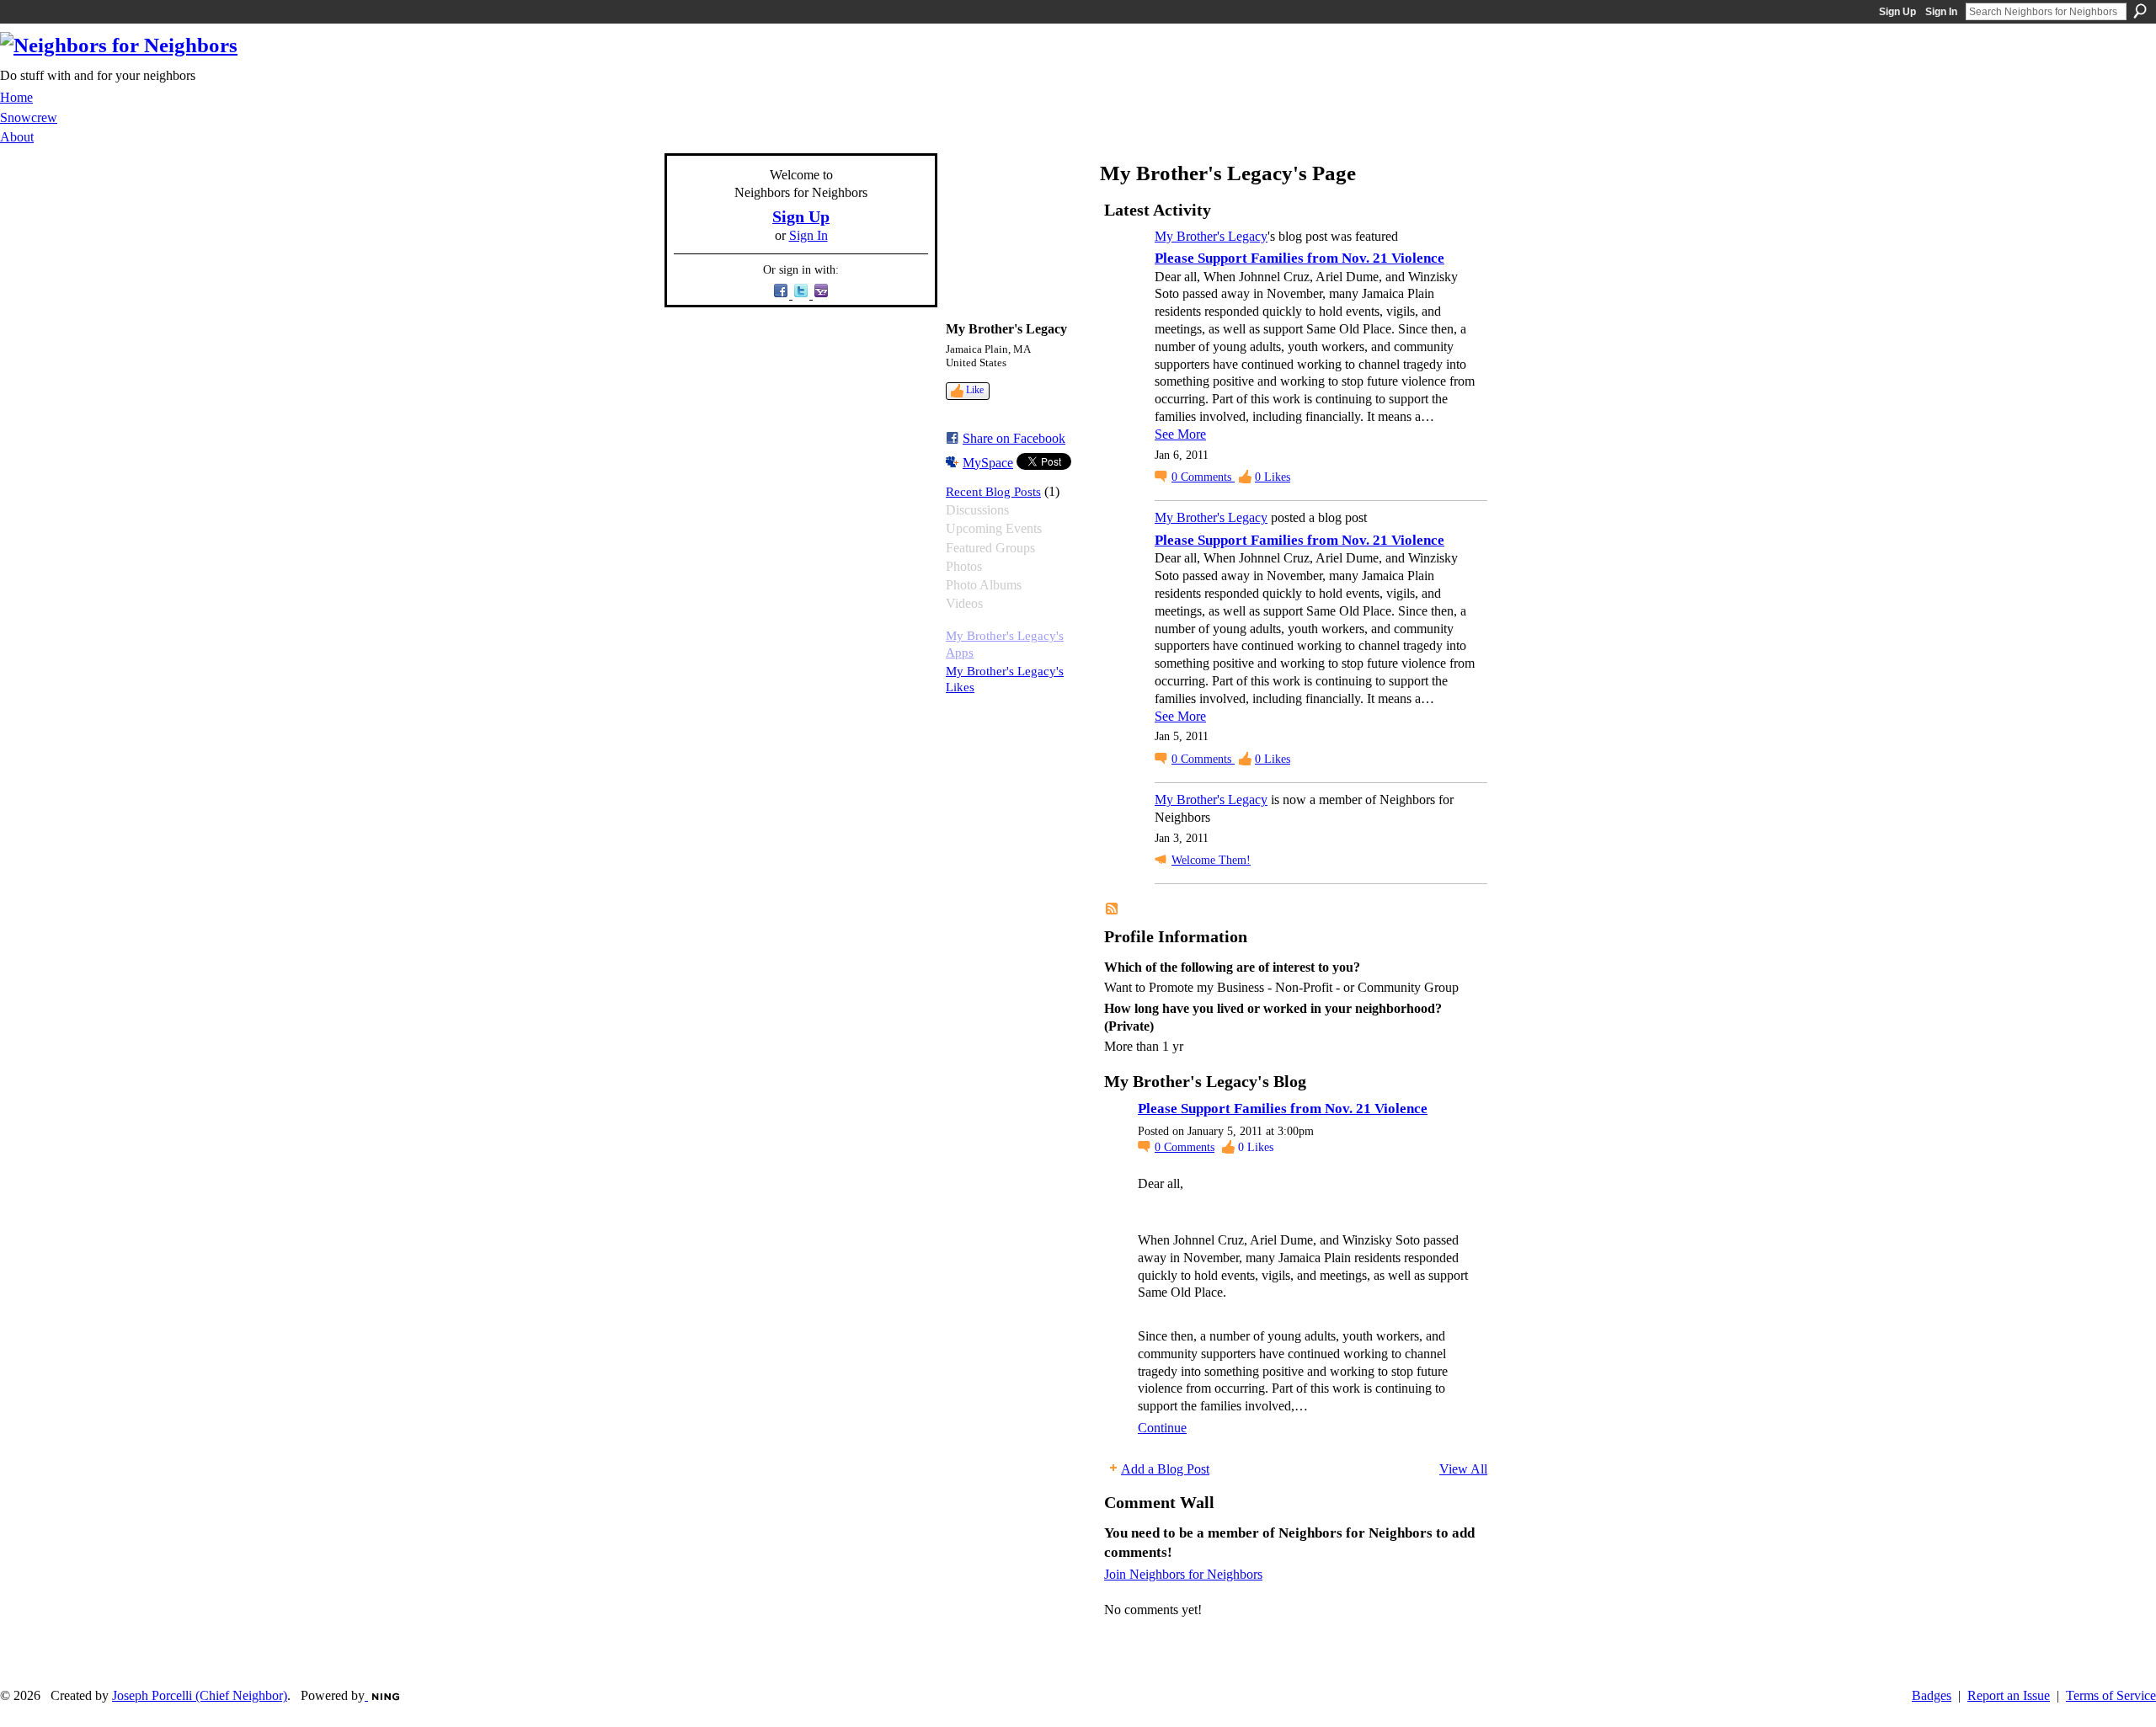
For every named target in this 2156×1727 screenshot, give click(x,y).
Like (975, 390)
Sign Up (1897, 12)
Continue (1162, 1428)
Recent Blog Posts (993, 491)
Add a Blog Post (1165, 1469)
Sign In (1941, 12)
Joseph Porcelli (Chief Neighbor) (200, 1695)
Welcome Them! (1211, 860)
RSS (1113, 909)
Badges (1932, 1695)
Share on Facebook (1014, 438)
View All (1463, 1469)
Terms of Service (2111, 1695)
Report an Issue (2009, 1695)
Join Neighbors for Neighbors (1183, 1574)
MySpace (988, 463)
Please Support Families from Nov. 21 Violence (1299, 258)
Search (2140, 11)
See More (1180, 434)
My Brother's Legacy (1211, 236)
